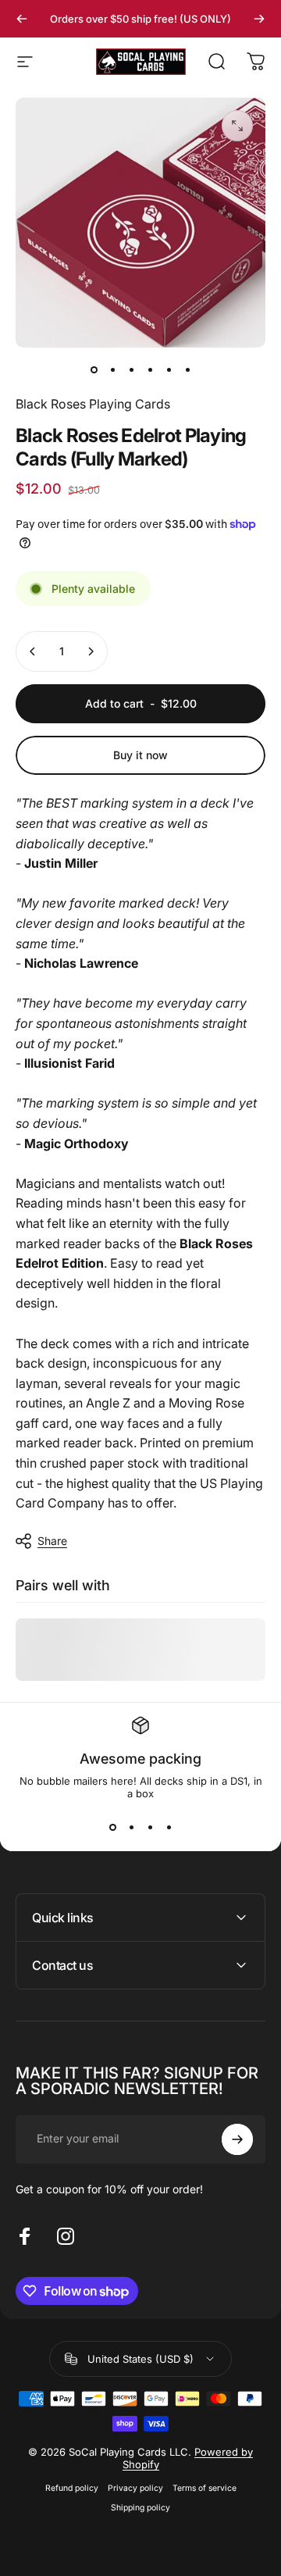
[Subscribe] (237, 2139)
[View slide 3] (150, 1828)
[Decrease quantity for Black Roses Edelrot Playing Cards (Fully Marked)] (33, 651)
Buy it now (140, 755)
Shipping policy (140, 2508)
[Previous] (22, 19)
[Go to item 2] (112, 369)
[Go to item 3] (131, 369)
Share (52, 1541)
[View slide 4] (169, 1828)
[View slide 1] (112, 1828)
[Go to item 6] (187, 369)
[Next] (259, 19)
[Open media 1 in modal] (237, 126)
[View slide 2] (131, 1828)
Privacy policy (135, 2488)
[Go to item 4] (150, 369)
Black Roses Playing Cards (93, 404)
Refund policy (72, 2488)
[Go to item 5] (169, 369)
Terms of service (205, 2488)
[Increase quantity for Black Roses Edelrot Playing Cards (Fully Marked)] (91, 651)
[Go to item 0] (94, 369)
